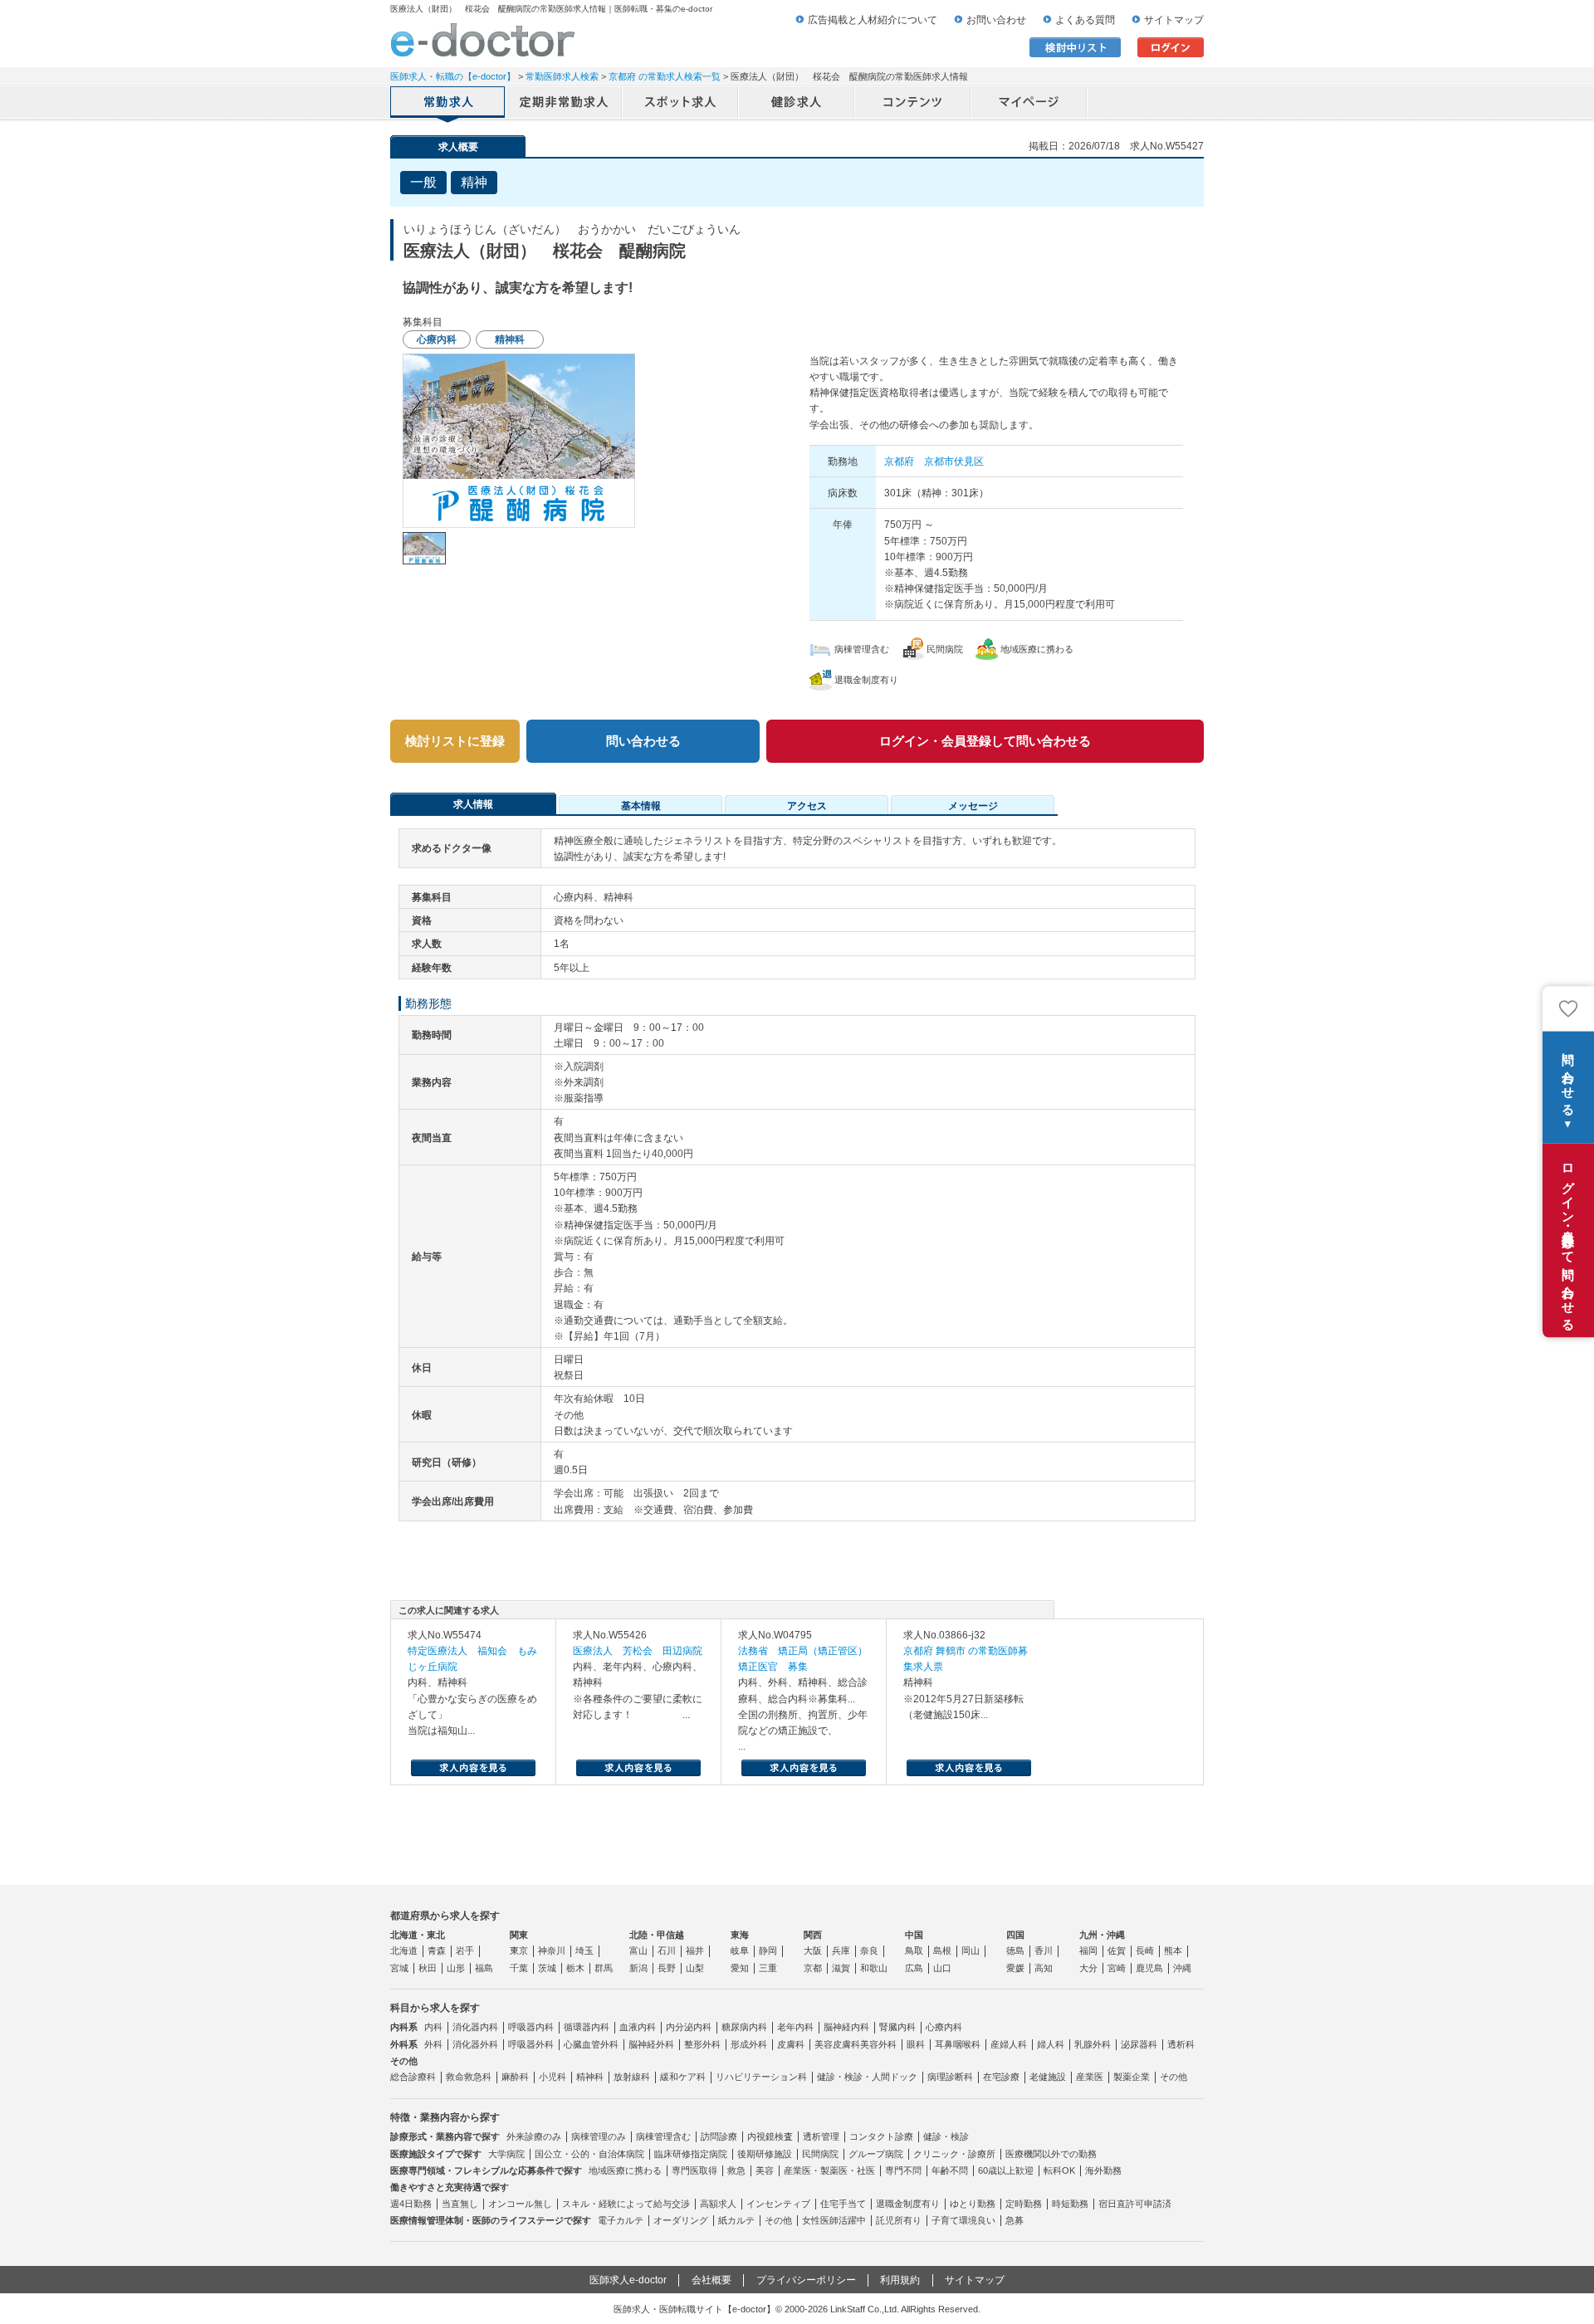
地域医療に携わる (625, 2170)
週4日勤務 (411, 2204)
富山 (638, 1950)
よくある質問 (1085, 20)
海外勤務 (1103, 2170)
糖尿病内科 (744, 2027)
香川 (1044, 1950)
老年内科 (795, 2027)
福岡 (1088, 1950)
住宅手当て (843, 2204)
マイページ (1029, 104)
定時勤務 (1024, 2204)
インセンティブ (778, 2204)
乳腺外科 (1093, 2044)
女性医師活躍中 (834, 2220)
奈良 (869, 1950)
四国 (1015, 1935)
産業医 (1090, 2077)
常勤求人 (448, 104)
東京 (519, 1950)
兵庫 (841, 1950)
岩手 (465, 1950)
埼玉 (584, 1950)
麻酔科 (515, 2077)
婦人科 (1051, 2044)
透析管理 (821, 2136)
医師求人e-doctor (628, 2280)
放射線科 (632, 2077)
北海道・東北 (418, 1935)
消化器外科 (475, 2044)
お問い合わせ (996, 20)
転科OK (1059, 2170)
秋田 (428, 1968)
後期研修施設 (765, 2154)
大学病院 (506, 2154)
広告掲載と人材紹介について (873, 20)
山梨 (695, 1968)
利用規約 (900, 2280)
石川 (667, 1950)
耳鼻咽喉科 (958, 2044)
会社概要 (711, 2280)
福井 (695, 1950)
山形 (456, 1968)
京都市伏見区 (954, 461)
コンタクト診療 (881, 2136)
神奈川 (552, 1950)
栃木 (575, 1968)
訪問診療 (719, 2136)
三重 (768, 1968)
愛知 (740, 1968)
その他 (1173, 2077)
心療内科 (944, 2027)
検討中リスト (1075, 47)
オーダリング (681, 2220)
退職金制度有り (908, 2204)
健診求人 (797, 104)
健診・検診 (946, 2136)
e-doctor (483, 40)
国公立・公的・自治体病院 (589, 2154)
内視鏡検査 (770, 2136)
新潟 (638, 1968)
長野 (667, 1968)
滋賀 (841, 1968)
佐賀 (1117, 1950)
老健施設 (1048, 2077)
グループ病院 (876, 2154)
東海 (740, 1935)
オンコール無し (520, 2204)
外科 (433, 2044)
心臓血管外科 (591, 2044)
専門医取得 (694, 2170)
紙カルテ (736, 2220)
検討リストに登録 (455, 741)
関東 (519, 1935)
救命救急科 (469, 2077)
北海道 (404, 1950)
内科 (433, 2027)
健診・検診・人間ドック (867, 2077)
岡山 (971, 1950)
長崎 (1145, 1950)
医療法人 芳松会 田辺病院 (638, 1651)
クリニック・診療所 (954, 2154)
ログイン (1171, 47)
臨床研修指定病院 (691, 2154)
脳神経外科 (651, 2044)
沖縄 (1182, 1968)
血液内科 (638, 2027)
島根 (942, 1950)
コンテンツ (913, 104)
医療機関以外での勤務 (1051, 2154)
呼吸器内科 (531, 2027)
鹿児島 (1149, 1968)
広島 (914, 1968)
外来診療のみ (534, 2136)
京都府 (899, 461)
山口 (942, 1968)
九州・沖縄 (1102, 1935)
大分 (1088, 1968)
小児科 (553, 2077)
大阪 (813, 1950)
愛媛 (1015, 1968)
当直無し (460, 2204)
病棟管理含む (663, 2136)
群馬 (604, 1968)
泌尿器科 (1139, 2044)
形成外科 (749, 2044)
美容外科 (878, 2044)
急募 (1015, 2220)
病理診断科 (950, 2077)
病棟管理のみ (599, 2136)
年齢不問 (950, 2170)
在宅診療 (1001, 2077)
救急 (736, 2170)
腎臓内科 (897, 2027)
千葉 (519, 1968)
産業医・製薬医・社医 (829, 2170)
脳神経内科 (846, 2027)
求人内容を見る (473, 1768)
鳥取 (914, 1950)
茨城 (547, 1968)
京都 (813, 1968)
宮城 (399, 1968)
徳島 (1015, 1950)
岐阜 (740, 1950)
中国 (914, 1935)
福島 (484, 1968)
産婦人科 (1009, 2044)
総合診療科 (413, 2077)
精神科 (590, 2077)
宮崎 (1117, 1968)
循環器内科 (587, 2027)
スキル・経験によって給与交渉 (626, 2204)
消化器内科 (475, 2027)
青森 (437, 1950)
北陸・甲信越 (657, 1935)
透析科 (1181, 2044)
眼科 (916, 2044)
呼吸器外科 (531, 2044)
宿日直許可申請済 (1135, 2204)
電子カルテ (621, 2220)
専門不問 (903, 2170)
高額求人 (718, 2204)
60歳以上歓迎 (1006, 2170)
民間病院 (820, 2154)
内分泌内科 (689, 2027)
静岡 (768, 1950)
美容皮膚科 (837, 2044)
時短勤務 (1070, 2204)
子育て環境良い (963, 2220)
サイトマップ (1174, 20)
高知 (1044, 1968)
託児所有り (899, 2220)
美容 (765, 2170)
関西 (813, 1935)
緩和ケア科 (683, 2077)
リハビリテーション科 (761, 2077)
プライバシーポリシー (806, 2280)
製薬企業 (1132, 2077)
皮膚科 (791, 2044)
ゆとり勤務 (973, 2204)
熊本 (1173, 1950)
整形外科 (702, 2044)
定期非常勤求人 (565, 104)
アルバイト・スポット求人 (681, 104)
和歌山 (874, 1968)
